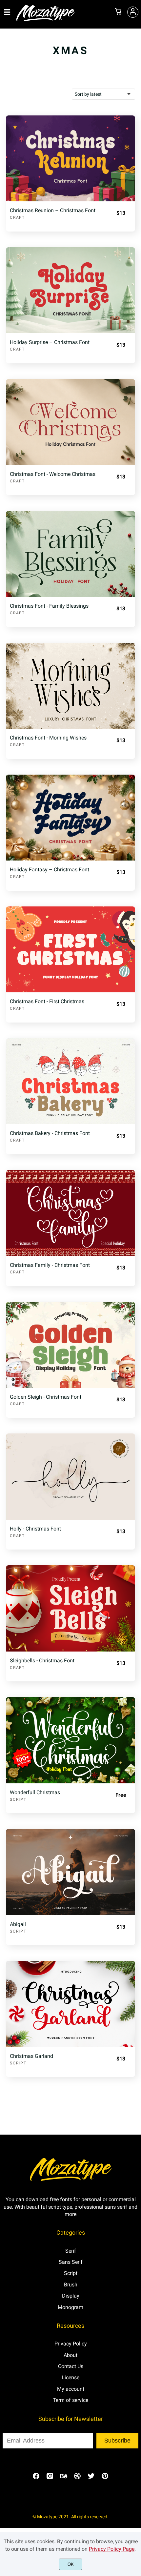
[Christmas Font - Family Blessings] (70, 554)
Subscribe (117, 2441)
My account (71, 2389)
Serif (71, 2251)
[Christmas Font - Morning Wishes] (70, 686)
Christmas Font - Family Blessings (49, 606)
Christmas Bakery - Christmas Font (50, 1133)
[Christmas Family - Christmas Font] (70, 1213)
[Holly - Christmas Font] (70, 1476)
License (70, 2377)
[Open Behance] (64, 2478)
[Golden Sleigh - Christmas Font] (70, 1345)
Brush (71, 2285)
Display (71, 2296)
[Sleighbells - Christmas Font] (70, 1608)
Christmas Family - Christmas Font (50, 1265)
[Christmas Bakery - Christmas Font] (70, 1081)
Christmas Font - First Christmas (47, 1001)
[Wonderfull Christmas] (70, 1740)
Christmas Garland (31, 2056)
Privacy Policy (71, 2344)
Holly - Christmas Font (35, 1529)
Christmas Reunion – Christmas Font (53, 210)
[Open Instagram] (50, 2478)
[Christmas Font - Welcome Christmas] (70, 422)
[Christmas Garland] (70, 2004)
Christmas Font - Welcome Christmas (53, 474)
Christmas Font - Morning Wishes (48, 738)
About (70, 2355)
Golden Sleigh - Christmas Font (46, 1397)
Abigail (18, 1924)
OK (71, 2564)
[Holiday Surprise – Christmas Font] (70, 290)
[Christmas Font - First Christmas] (70, 949)
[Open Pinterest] (105, 2478)
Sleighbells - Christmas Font (42, 1661)
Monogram (70, 2307)
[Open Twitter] (91, 2478)
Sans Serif (71, 2262)
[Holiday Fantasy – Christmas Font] (70, 818)
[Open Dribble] (77, 2478)
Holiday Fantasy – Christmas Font (50, 870)
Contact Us (71, 2366)
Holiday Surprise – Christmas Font (50, 342)
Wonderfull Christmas (35, 1792)
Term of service (70, 2400)
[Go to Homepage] (46, 20)
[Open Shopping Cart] (118, 12)
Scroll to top (135, 2180)
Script (18, 1799)
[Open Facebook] (36, 2478)
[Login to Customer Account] (133, 12)
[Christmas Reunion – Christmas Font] (70, 158)
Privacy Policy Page (112, 2549)
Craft (17, 217)
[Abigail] (70, 1872)
